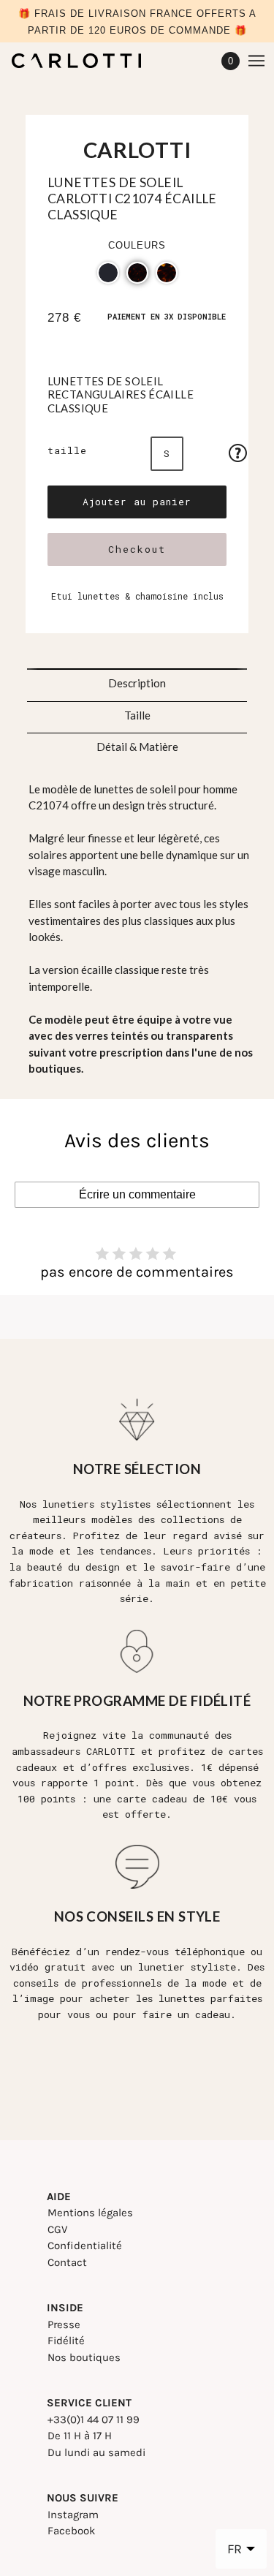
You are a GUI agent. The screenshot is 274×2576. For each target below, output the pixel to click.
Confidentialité (85, 2245)
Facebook (71, 2531)
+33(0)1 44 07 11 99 (94, 2420)
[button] (108, 273)
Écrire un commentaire (137, 1194)
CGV (57, 2229)
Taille (67, 450)
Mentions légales (90, 2213)
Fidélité (66, 2341)
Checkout (137, 549)
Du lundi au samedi (96, 2452)
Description (137, 683)
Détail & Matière (137, 747)
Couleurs (137, 245)
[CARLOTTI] (89, 61)
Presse (64, 2324)
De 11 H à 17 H (80, 2436)
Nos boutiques (84, 2357)
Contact (67, 2262)
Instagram (73, 2515)
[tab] (137, 679)
